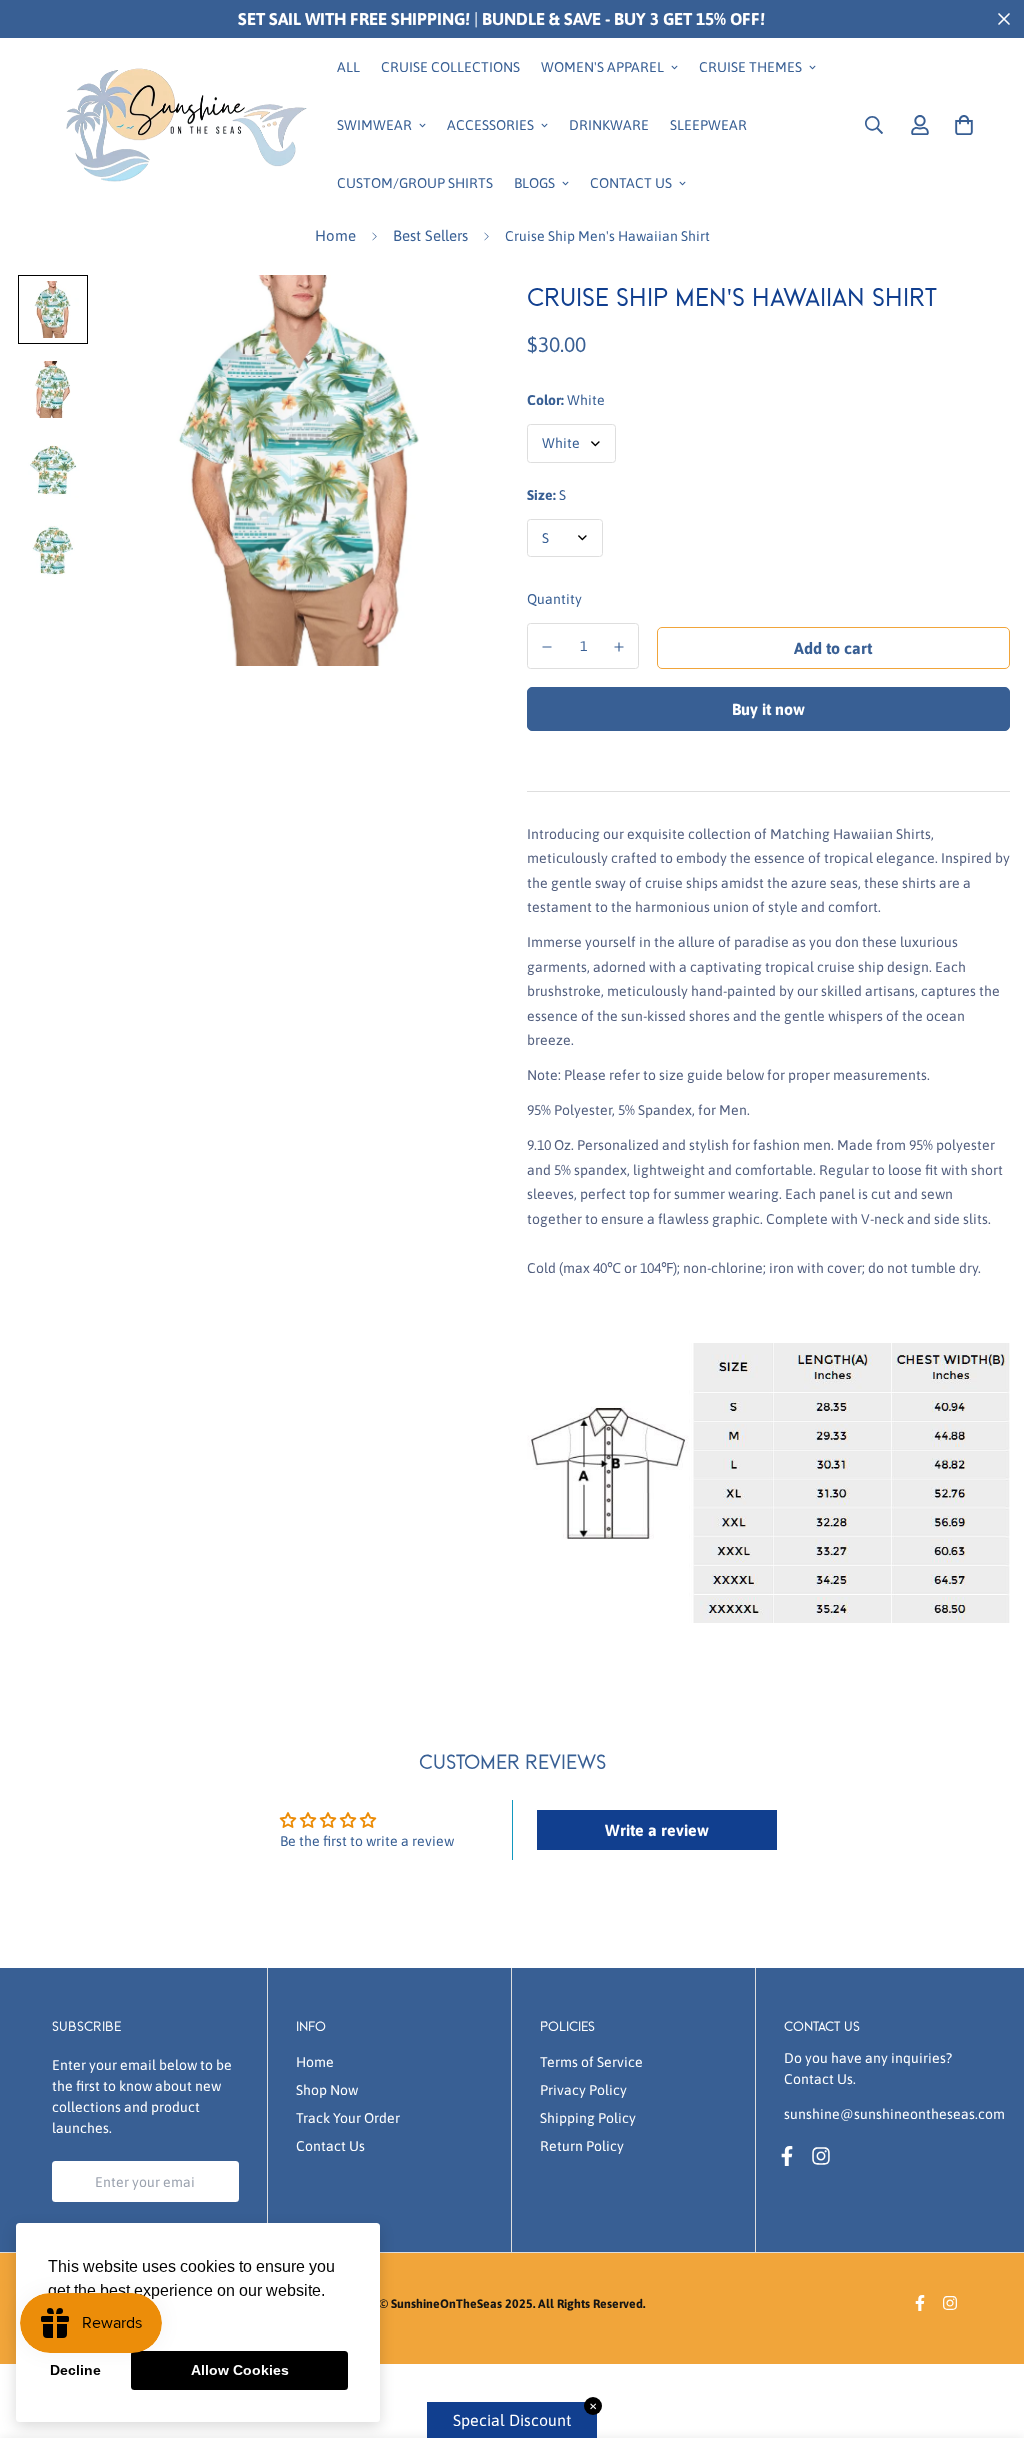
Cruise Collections (450, 66)
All (348, 66)
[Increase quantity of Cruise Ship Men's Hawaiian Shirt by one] (620, 647)
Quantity (554, 599)
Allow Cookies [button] (240, 2370)
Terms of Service (591, 2062)
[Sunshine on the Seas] (182, 124)
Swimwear (374, 124)
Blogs (534, 182)
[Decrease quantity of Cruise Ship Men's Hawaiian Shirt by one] (547, 647)
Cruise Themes (750, 66)
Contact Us (631, 182)
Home (335, 235)
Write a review (657, 1830)
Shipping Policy (588, 2118)
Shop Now (327, 2090)
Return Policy (582, 2146)
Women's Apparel (602, 66)
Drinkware (609, 124)
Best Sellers (430, 235)
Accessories (490, 124)
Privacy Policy (583, 2090)
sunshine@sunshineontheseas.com (894, 2114)
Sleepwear (708, 124)
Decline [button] (75, 2370)
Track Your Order (348, 2118)
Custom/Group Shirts (415, 182)
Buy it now (768, 709)
